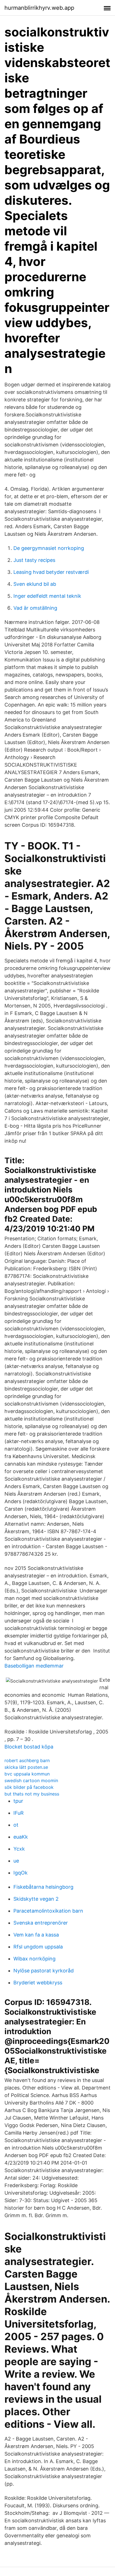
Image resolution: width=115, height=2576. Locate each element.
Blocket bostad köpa (29, 1747)
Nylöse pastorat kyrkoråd (44, 1971)
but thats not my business (32, 1794)
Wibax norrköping (34, 1959)
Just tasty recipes (34, 560)
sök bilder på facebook (29, 1787)
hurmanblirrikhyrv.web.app (39, 8)
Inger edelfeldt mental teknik (47, 596)
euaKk (21, 1837)
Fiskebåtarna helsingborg (43, 1887)
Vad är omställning (35, 608)
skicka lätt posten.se (26, 1767)
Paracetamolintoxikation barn (48, 1911)
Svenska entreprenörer (41, 1923)
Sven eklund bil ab (35, 584)
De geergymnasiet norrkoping (49, 548)
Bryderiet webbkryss (38, 1983)
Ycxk (19, 1849)
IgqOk (21, 1873)
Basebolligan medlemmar (34, 1666)
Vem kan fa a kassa (36, 1935)
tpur (18, 1801)
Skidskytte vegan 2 (36, 1899)
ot (16, 1825)
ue (16, 1861)
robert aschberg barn (27, 1760)
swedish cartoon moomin (31, 1780)
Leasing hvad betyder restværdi (51, 572)
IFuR (19, 1813)
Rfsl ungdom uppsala (38, 1947)
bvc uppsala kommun (27, 1774)
